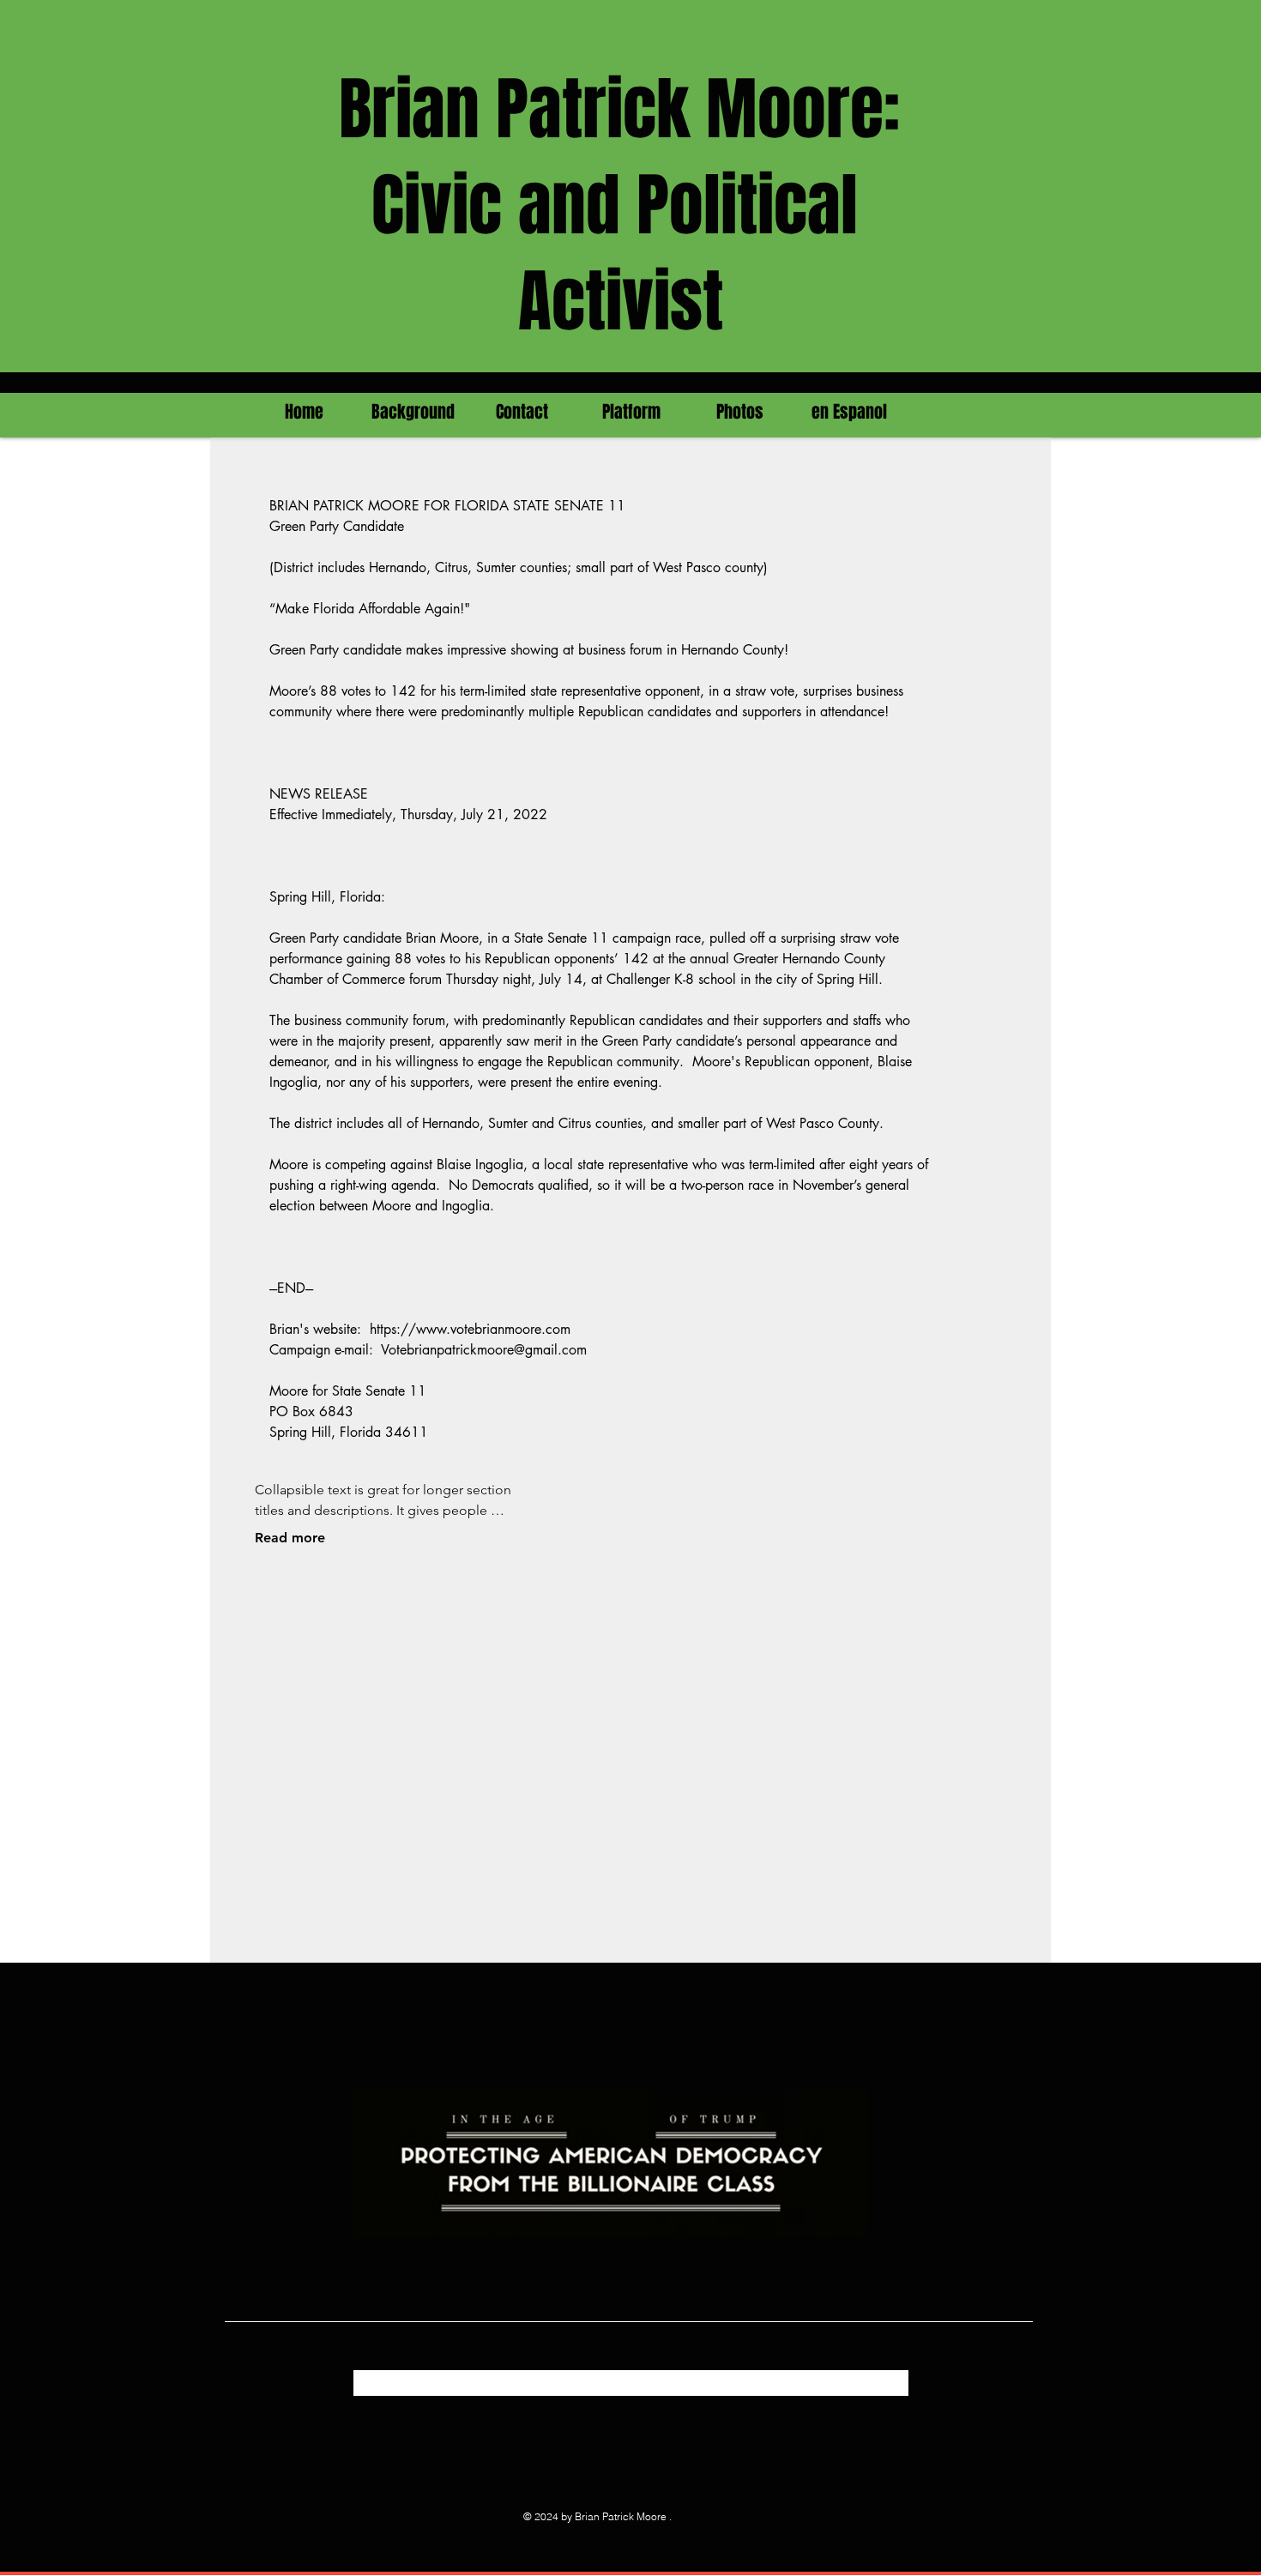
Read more (290, 1538)
